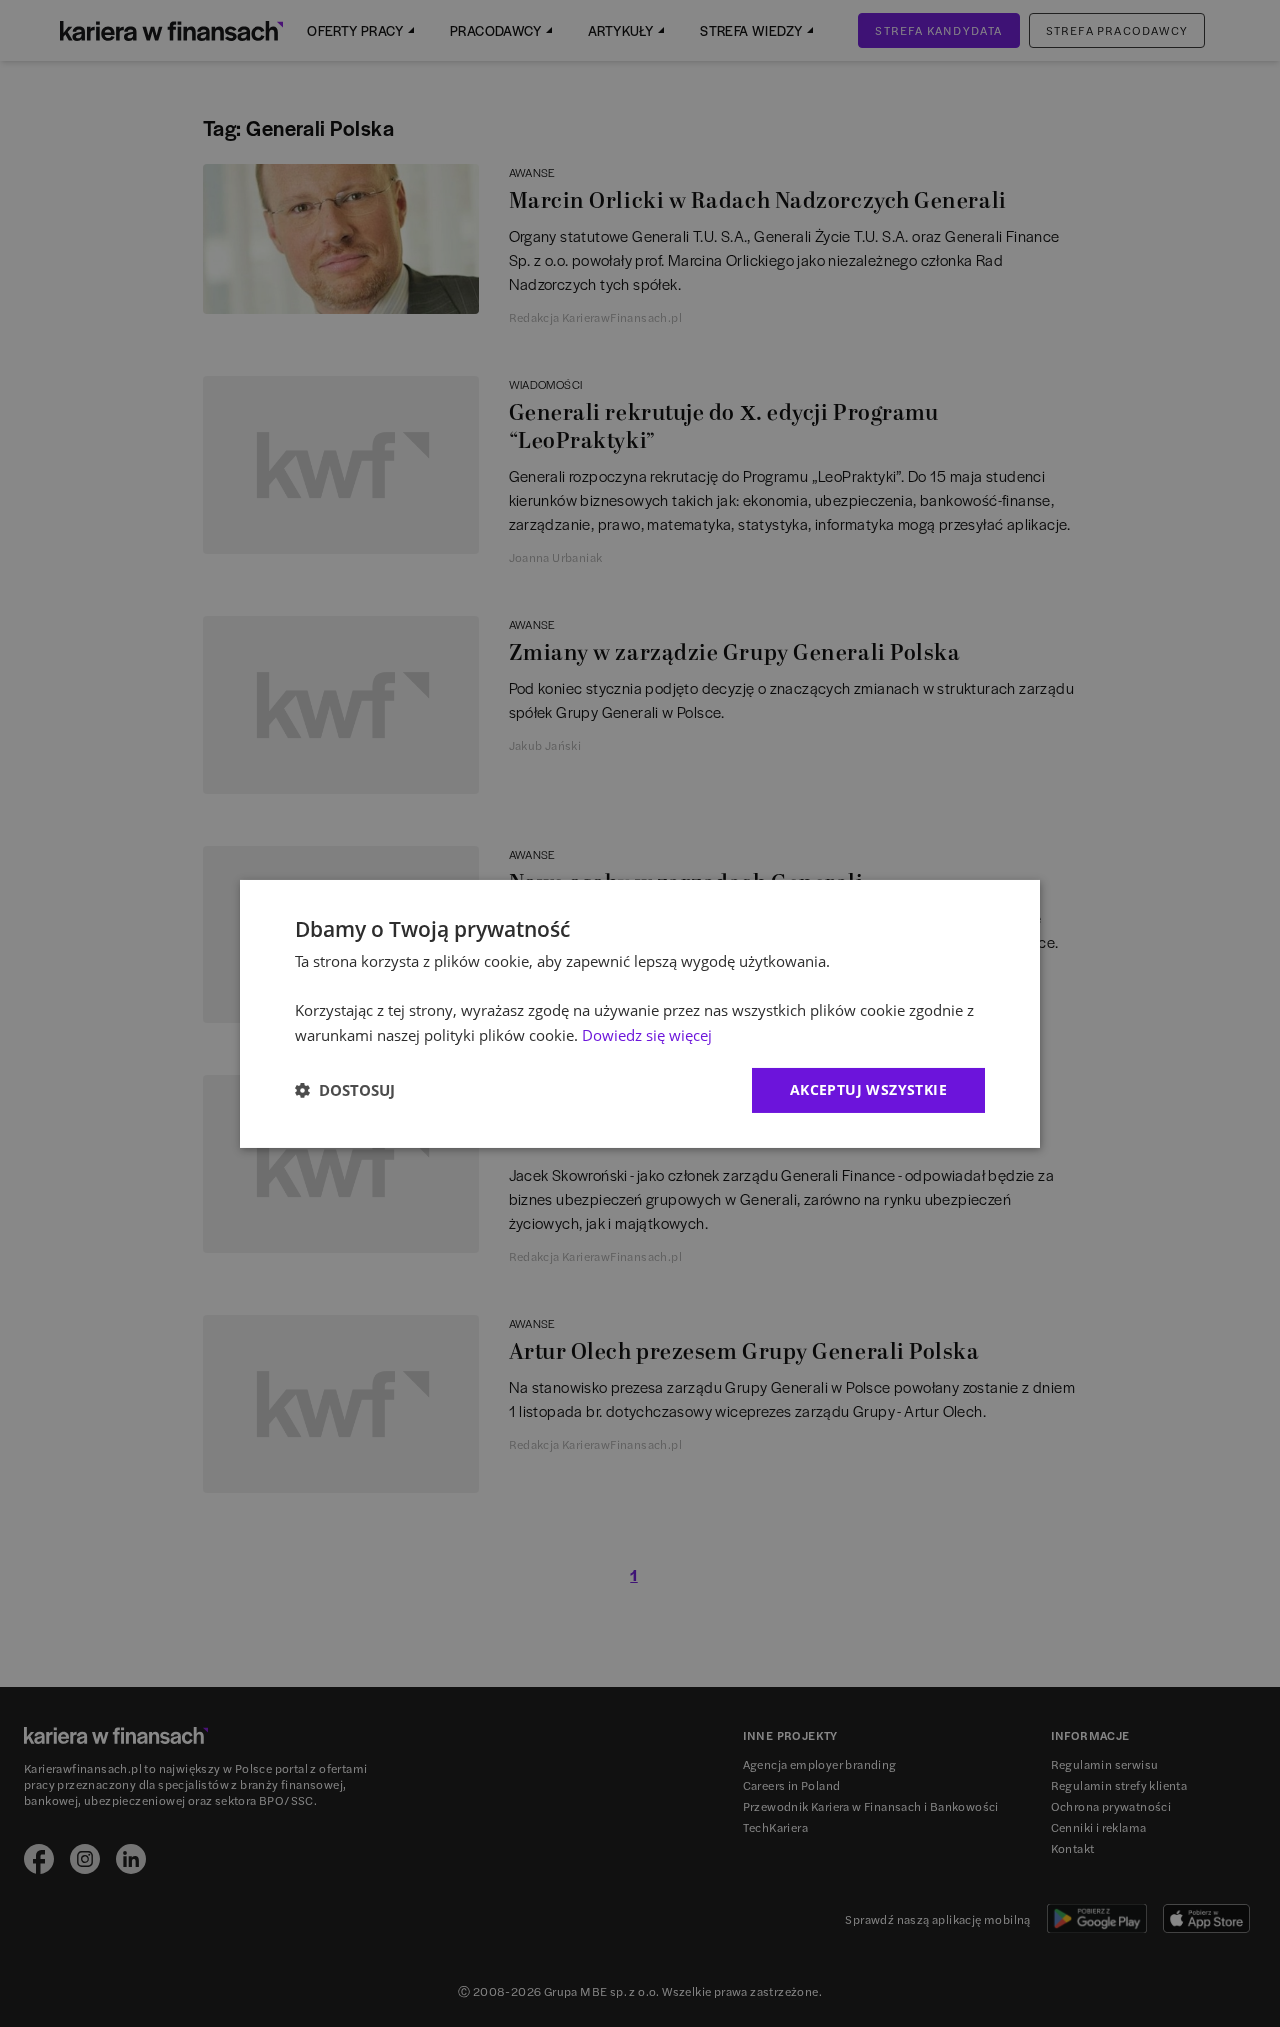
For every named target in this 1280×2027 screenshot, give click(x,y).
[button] (345, 1090)
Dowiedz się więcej (647, 1035)
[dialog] (640, 1013)
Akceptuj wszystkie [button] (868, 1089)
